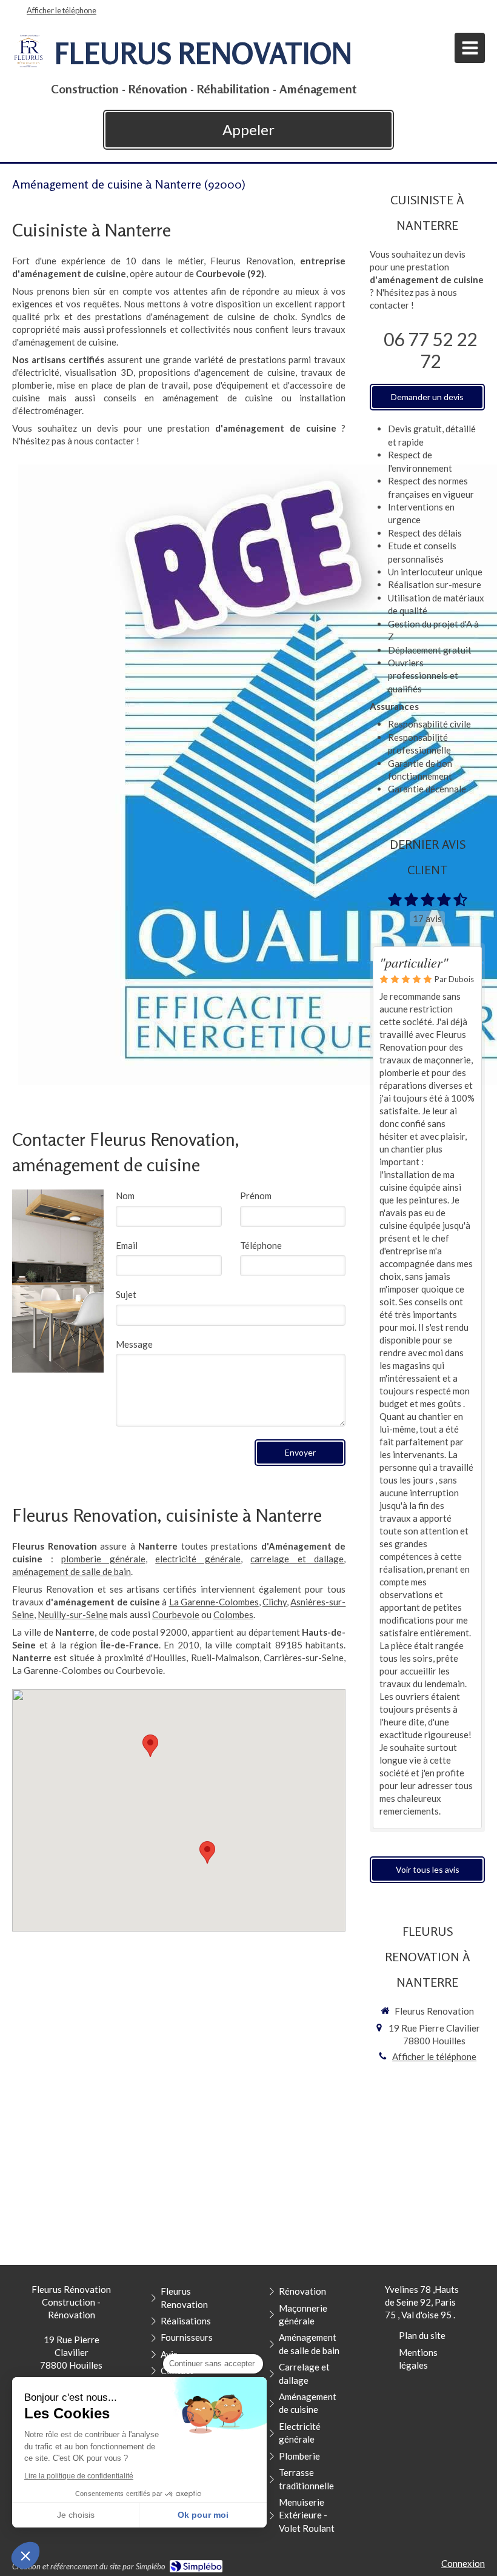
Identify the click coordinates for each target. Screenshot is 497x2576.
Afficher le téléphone (62, 10)
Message (134, 1344)
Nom (125, 1196)
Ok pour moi (203, 2515)
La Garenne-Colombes (214, 1602)
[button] (25, 2555)
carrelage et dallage (297, 1559)
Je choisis (76, 2515)
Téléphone (261, 1245)
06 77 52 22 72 (430, 350)
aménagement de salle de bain (72, 1571)
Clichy (275, 1602)
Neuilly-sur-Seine (73, 1614)
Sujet (126, 1294)
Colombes (233, 1614)
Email (127, 1245)
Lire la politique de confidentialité (79, 2476)
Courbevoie (176, 1614)
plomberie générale (103, 1559)
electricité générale (198, 1559)
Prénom (256, 1196)
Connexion (463, 2563)
